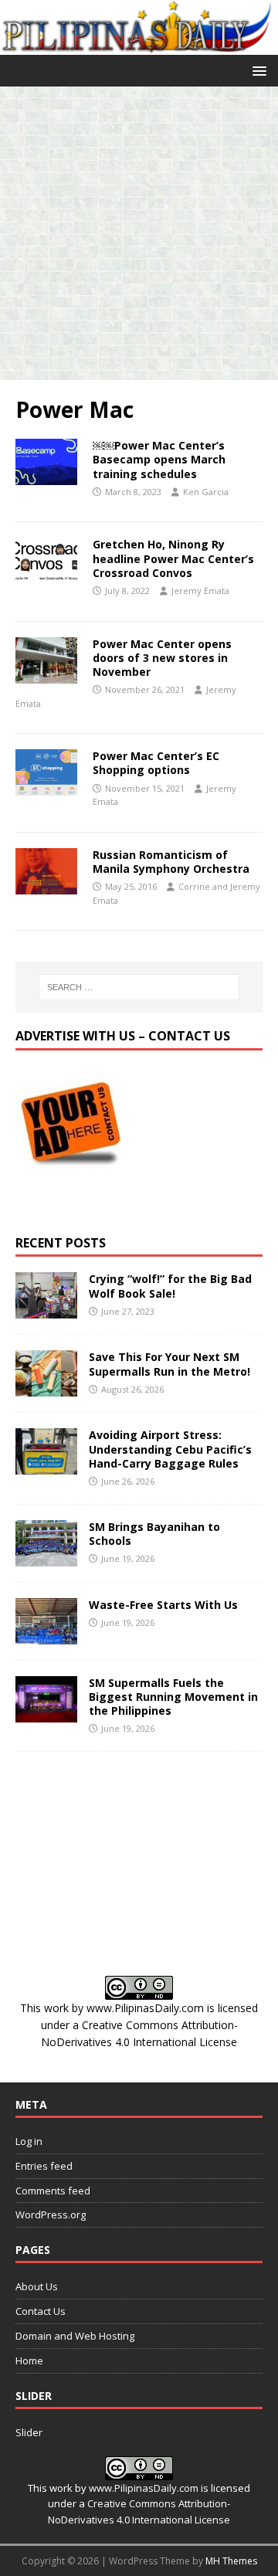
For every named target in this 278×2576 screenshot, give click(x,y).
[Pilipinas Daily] (139, 45)
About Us (37, 2286)
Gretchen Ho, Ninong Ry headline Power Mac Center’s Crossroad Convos (173, 558)
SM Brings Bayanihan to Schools (154, 1534)
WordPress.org (51, 2215)
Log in (29, 2141)
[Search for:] (139, 987)
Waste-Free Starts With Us (163, 1605)
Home (29, 2360)
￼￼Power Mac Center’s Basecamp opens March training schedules (159, 459)
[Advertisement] (139, 233)
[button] (257, 70)
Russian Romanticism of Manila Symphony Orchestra (171, 862)
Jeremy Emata (200, 591)
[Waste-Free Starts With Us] (46, 1635)
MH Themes (231, 2561)
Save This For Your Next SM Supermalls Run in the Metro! (170, 1364)
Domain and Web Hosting (75, 2336)
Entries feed (44, 2166)
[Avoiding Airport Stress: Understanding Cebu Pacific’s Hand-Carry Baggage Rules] (46, 1466)
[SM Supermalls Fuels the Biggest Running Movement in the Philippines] (46, 1713)
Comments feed (53, 2191)
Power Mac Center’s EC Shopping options (156, 763)
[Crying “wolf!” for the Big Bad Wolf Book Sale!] (46, 1310)
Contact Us (41, 2311)
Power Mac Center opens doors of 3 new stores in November (162, 658)
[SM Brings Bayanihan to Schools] (46, 1557)
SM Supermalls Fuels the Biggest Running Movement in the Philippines (173, 1697)
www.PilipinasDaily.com (145, 2008)
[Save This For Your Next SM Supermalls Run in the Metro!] (46, 1388)
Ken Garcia (206, 492)
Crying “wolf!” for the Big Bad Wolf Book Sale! (170, 1286)
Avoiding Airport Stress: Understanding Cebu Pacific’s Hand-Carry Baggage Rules (170, 1449)
